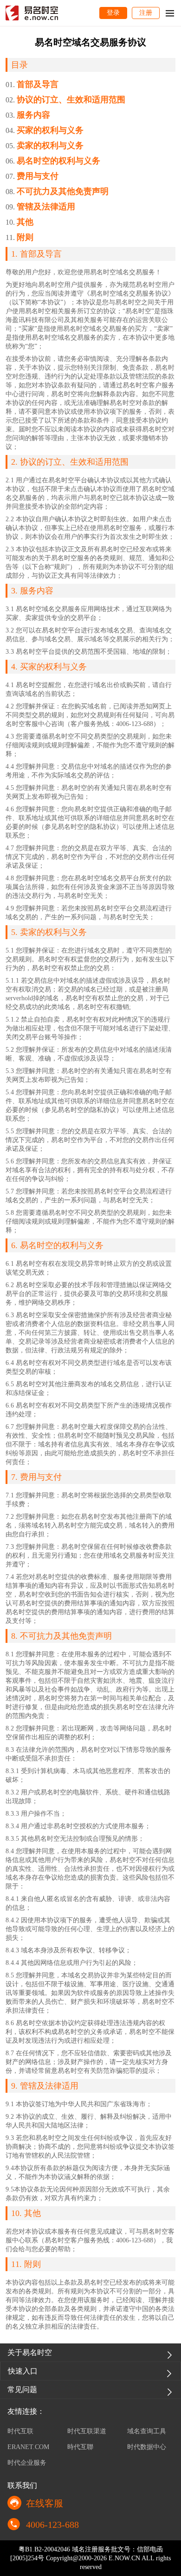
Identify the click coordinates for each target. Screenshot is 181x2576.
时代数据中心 (147, 2447)
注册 (146, 13)
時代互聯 (80, 2447)
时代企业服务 (27, 2463)
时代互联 (20, 2431)
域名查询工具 (147, 2431)
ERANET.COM (28, 2447)
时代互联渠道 (87, 2431)
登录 (113, 13)
